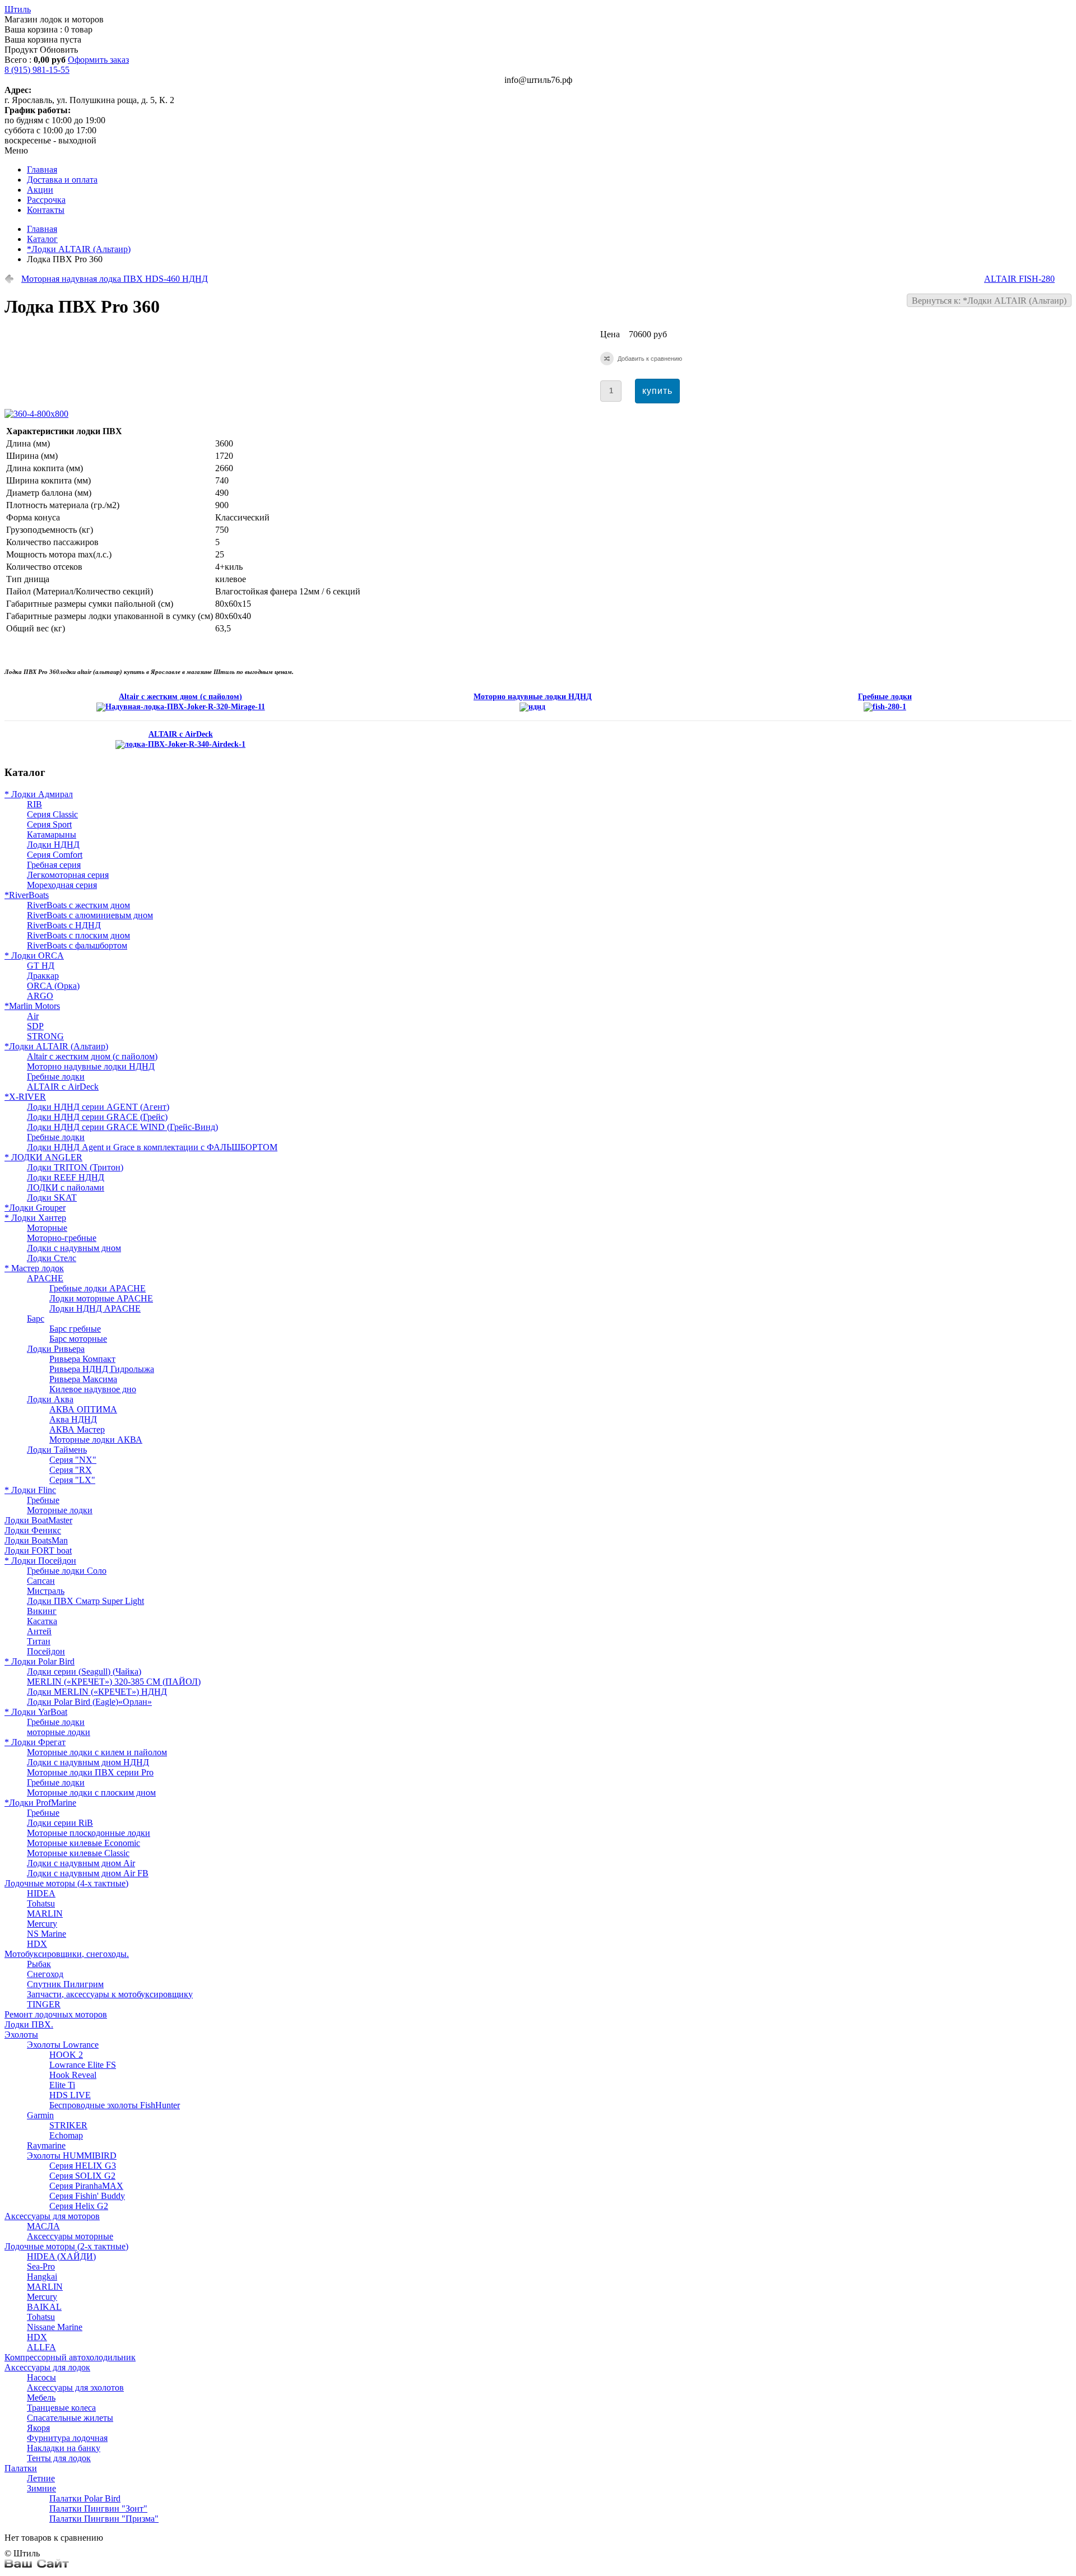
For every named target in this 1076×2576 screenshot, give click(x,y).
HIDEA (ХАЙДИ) (61, 2256)
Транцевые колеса (61, 2408)
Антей (39, 1631)
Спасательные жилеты (70, 2418)
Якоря (38, 2428)
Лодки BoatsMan (36, 1540)
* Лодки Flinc (30, 1490)
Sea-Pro (41, 2266)
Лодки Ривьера (56, 1349)
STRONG (45, 1036)
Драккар (43, 976)
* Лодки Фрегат (35, 1742)
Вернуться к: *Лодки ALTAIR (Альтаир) (989, 301)
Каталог (42, 239)
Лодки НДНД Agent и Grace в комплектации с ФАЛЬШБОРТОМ (152, 1147)
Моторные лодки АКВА (96, 1440)
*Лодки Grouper (35, 1208)
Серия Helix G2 (79, 2206)
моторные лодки (59, 1732)
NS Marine (47, 1934)
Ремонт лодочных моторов (56, 2014)
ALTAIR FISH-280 (1019, 279)
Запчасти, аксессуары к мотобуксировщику (110, 1994)
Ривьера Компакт (82, 1359)
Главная (42, 229)
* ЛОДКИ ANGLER (43, 1157)
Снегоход (45, 1974)
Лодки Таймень (57, 1450)
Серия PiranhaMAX (86, 2186)
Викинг (42, 1611)
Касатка (42, 1621)
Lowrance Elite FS (83, 2065)
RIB (34, 804)
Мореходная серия (62, 885)
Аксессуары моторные (70, 2236)
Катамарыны (52, 834)
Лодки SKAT (52, 1198)
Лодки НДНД (53, 845)
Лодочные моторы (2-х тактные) (66, 2246)
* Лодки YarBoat (36, 1712)
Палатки (21, 2468)
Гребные (43, 1500)
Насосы (41, 2377)
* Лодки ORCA (34, 955)
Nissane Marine (55, 2327)
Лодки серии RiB (60, 1823)
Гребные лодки (56, 1077)
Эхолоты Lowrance (63, 2045)
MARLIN (45, 1914)
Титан (39, 1641)
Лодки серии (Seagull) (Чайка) (84, 1671)
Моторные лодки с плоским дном (91, 1792)
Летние (41, 2478)
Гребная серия (54, 865)
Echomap (66, 2135)
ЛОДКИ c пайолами (66, 1187)
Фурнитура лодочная (67, 2438)
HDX (37, 1944)
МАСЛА (43, 2226)
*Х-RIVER (25, 1097)
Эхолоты (21, 2035)
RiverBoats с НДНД (64, 925)
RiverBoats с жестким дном (78, 905)
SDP (35, 1026)
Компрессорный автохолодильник (70, 2357)
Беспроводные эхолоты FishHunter (115, 2105)
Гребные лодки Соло (67, 1571)
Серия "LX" (72, 1480)
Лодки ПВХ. (29, 2024)
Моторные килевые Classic (78, 1853)
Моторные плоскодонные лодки (89, 1833)
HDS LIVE (70, 2095)
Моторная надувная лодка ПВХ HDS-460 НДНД (115, 279)
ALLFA (41, 2347)
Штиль (18, 9)
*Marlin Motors (32, 1006)
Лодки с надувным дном (74, 1248)
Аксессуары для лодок (47, 2367)
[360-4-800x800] (39, 414)
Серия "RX (71, 1470)
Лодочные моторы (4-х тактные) (66, 1883)
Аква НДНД (73, 1419)
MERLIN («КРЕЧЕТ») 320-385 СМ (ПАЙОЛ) (114, 1682)
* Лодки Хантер (35, 1218)
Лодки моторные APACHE (101, 1298)
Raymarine (46, 2145)
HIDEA (41, 1893)
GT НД (41, 966)
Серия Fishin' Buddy (87, 2196)
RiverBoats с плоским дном (78, 935)
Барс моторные (78, 1339)
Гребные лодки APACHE (98, 1288)
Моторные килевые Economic (84, 1843)
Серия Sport (49, 824)
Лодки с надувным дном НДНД (88, 1762)
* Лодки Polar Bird (40, 1661)
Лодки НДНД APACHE (95, 1308)
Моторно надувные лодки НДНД (91, 1066)
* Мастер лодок (34, 1268)
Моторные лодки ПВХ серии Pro (90, 1772)
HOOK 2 (66, 2055)
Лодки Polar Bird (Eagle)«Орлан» (89, 1702)
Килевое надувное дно (93, 1389)
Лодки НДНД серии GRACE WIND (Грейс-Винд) (122, 1127)
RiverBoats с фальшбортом (77, 945)
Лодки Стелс (52, 1258)
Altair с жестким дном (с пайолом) (92, 1056)
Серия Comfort (55, 855)
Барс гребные (75, 1329)
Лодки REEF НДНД (66, 1177)
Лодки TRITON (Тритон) (75, 1167)
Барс (36, 1319)
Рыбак (39, 1964)
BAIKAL (44, 2307)
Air (33, 1016)
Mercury (42, 1924)
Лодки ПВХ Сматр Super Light (85, 1601)
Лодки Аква (50, 1399)
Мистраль (46, 1591)
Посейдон (46, 1651)
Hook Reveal (73, 2075)
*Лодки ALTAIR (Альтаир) (79, 249)
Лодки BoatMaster (38, 1520)
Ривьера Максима (83, 1379)
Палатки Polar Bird (85, 2498)
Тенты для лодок (59, 2458)
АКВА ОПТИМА (83, 1409)
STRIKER (68, 2125)
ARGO (40, 996)
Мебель (41, 2398)
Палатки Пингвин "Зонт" (98, 2508)
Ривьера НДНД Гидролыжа (102, 1369)
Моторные (47, 1228)
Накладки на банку (64, 2448)
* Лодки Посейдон (40, 1561)
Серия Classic (52, 814)
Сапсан (41, 1581)
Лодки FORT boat (38, 1550)
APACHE (45, 1278)
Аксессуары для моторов (52, 2216)
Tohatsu (41, 1903)
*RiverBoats (27, 895)
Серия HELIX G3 (83, 2166)
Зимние (41, 2488)
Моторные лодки (60, 1510)
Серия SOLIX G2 (82, 2176)
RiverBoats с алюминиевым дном (90, 915)
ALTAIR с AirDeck (63, 1087)
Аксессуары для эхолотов (75, 2387)
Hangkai (42, 2277)
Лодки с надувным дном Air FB (88, 1873)
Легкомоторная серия (68, 875)
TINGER (44, 2004)
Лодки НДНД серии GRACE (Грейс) (97, 1117)
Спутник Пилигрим (65, 1984)
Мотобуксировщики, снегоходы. (67, 1954)
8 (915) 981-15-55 (37, 70)
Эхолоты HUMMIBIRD (72, 2156)
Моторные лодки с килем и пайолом (97, 1752)
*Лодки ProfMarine (40, 1803)
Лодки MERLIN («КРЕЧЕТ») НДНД (97, 1692)
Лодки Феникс (33, 1530)
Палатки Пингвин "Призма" (104, 2519)
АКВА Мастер (77, 1429)
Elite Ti (62, 2085)
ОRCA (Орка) (53, 986)
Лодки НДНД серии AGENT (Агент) (98, 1107)
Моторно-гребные (62, 1238)
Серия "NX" (73, 1460)
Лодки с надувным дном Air (81, 1863)
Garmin (40, 2115)
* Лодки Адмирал (39, 794)
